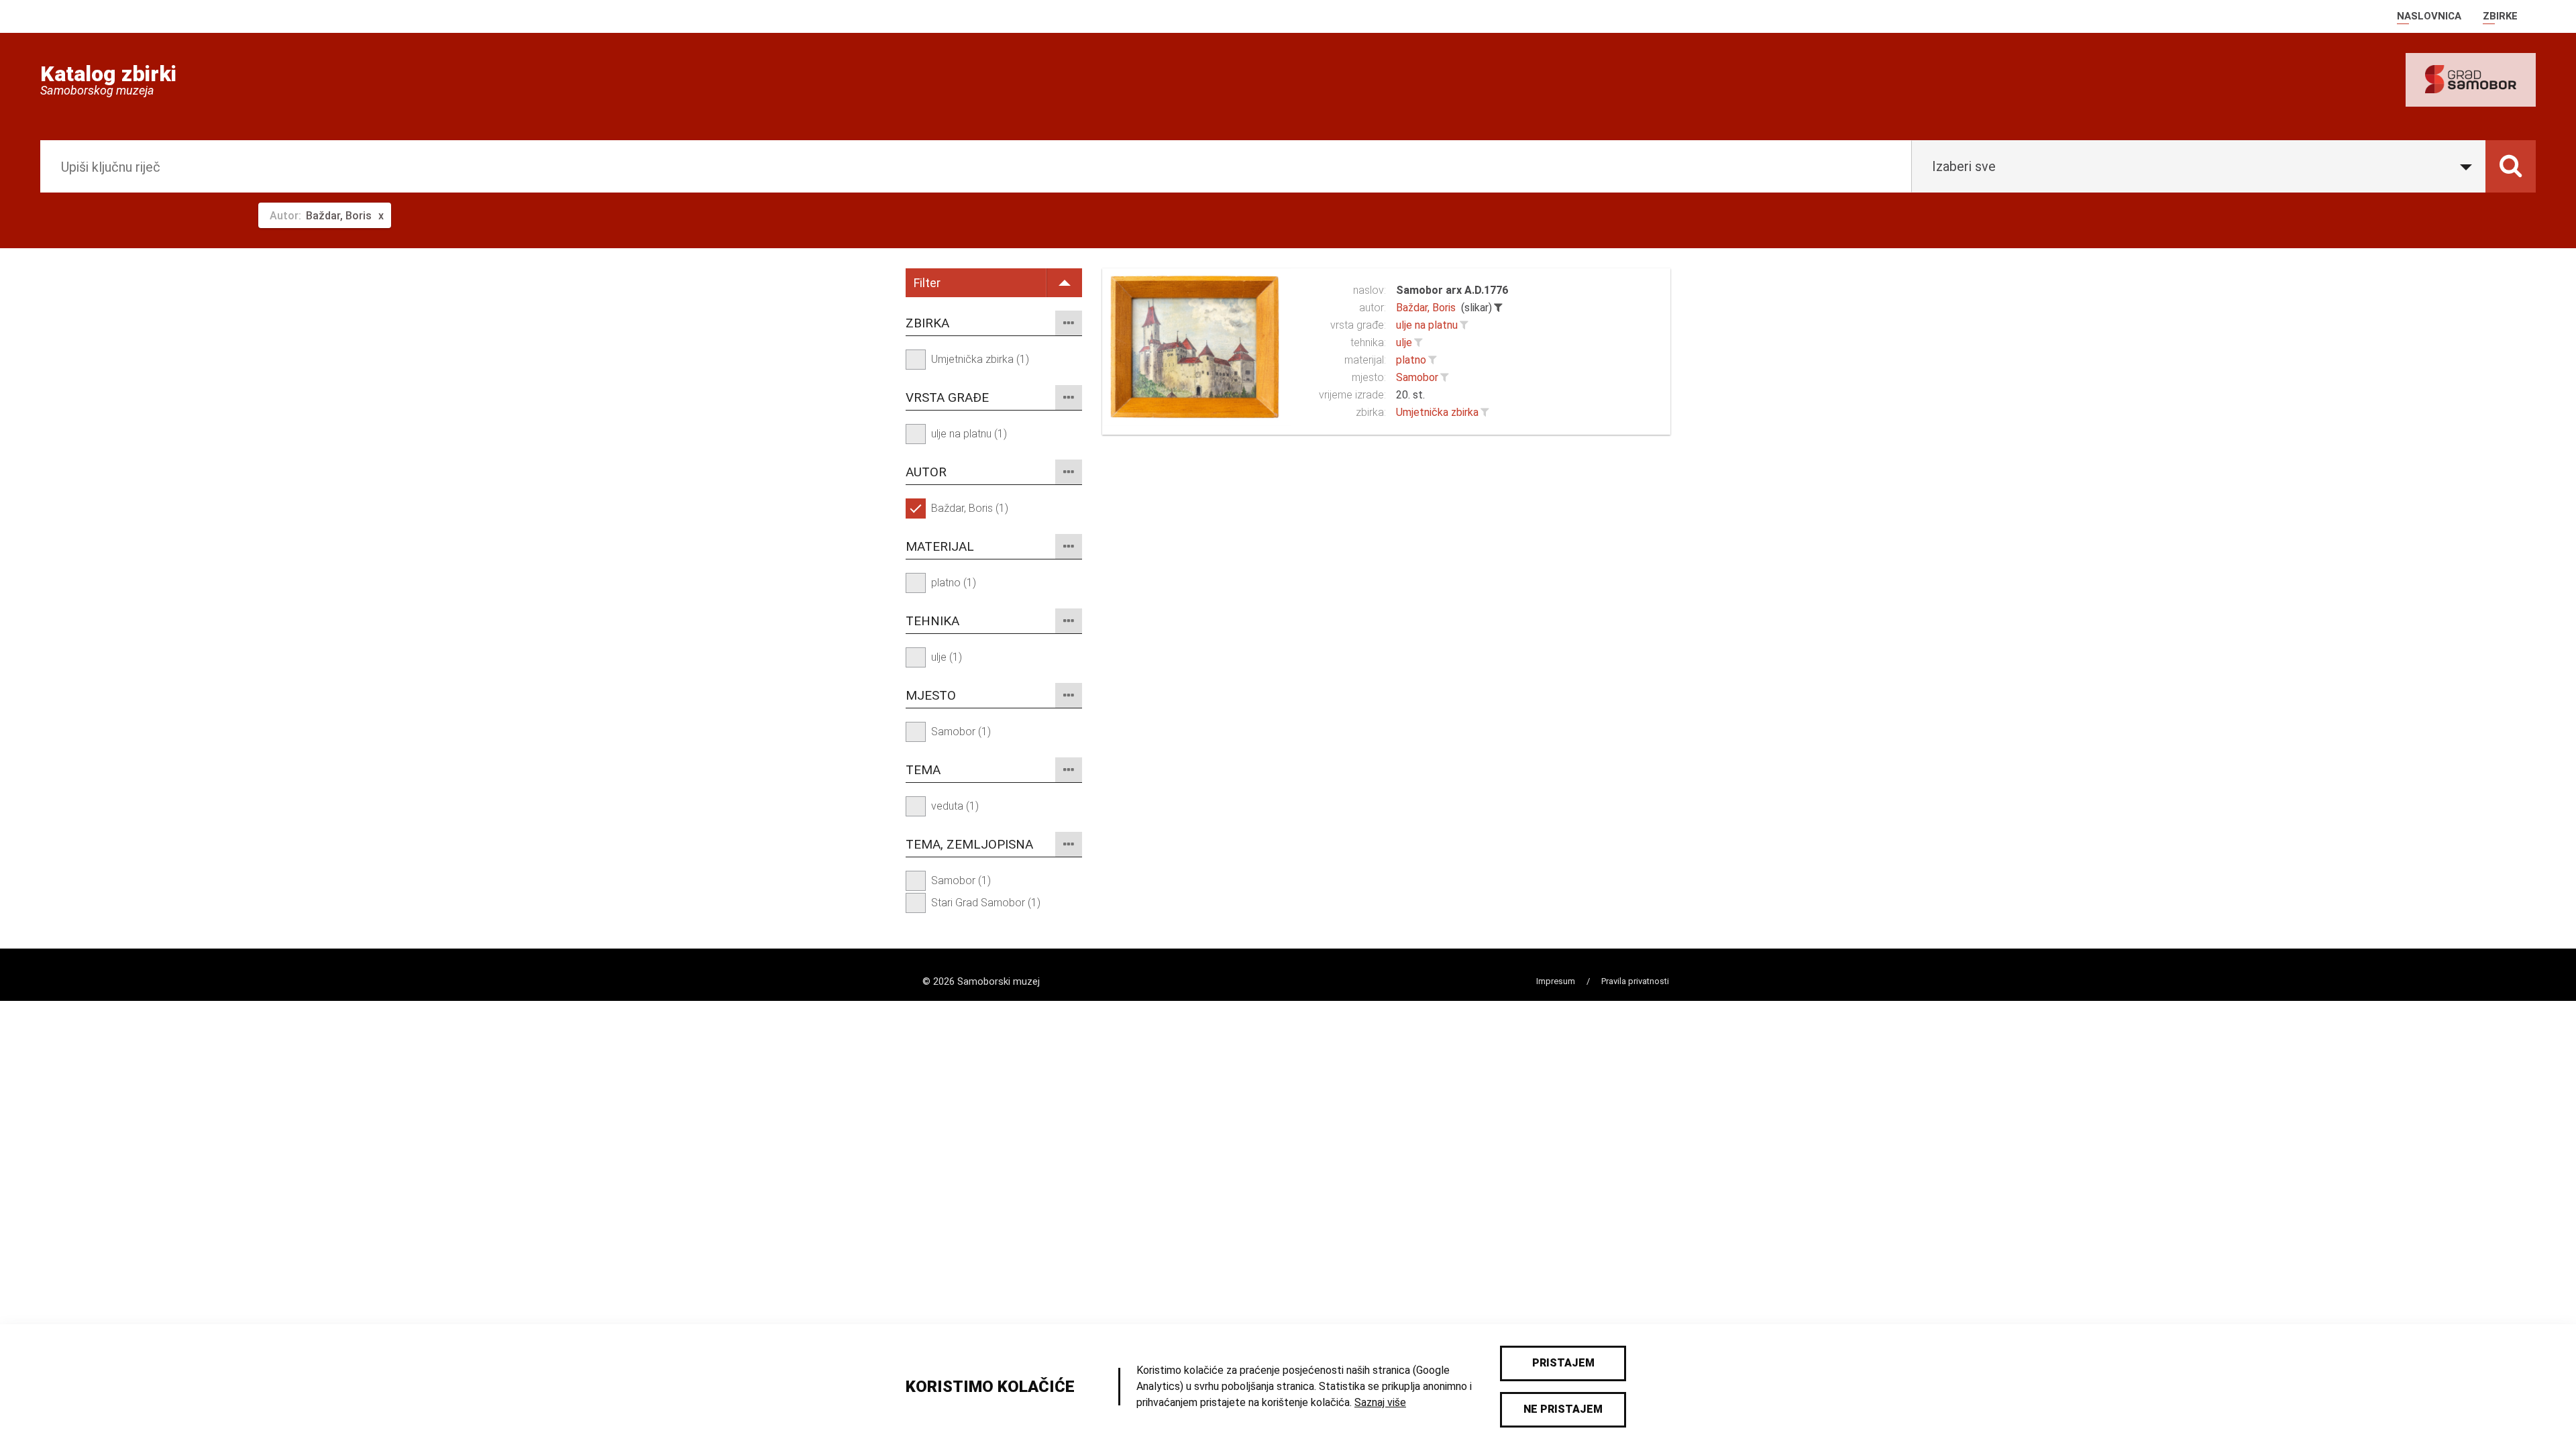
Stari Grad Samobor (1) (986, 903)
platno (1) (954, 583)
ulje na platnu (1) (969, 434)
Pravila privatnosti (1635, 981)
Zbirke (2500, 16)
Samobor (1417, 377)
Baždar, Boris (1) (970, 508)
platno (1411, 360)
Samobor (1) (961, 732)
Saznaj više (1380, 1402)
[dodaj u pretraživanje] (1464, 325)
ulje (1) (947, 657)
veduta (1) (955, 806)
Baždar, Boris (1426, 308)
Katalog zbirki (108, 74)
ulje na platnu (1427, 325)
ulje (1404, 342)
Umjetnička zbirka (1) (980, 359)
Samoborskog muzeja (97, 91)
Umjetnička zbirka (1437, 412)
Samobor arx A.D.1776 (1452, 290)
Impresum (1556, 981)
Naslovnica (2429, 16)
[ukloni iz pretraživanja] (1498, 308)
